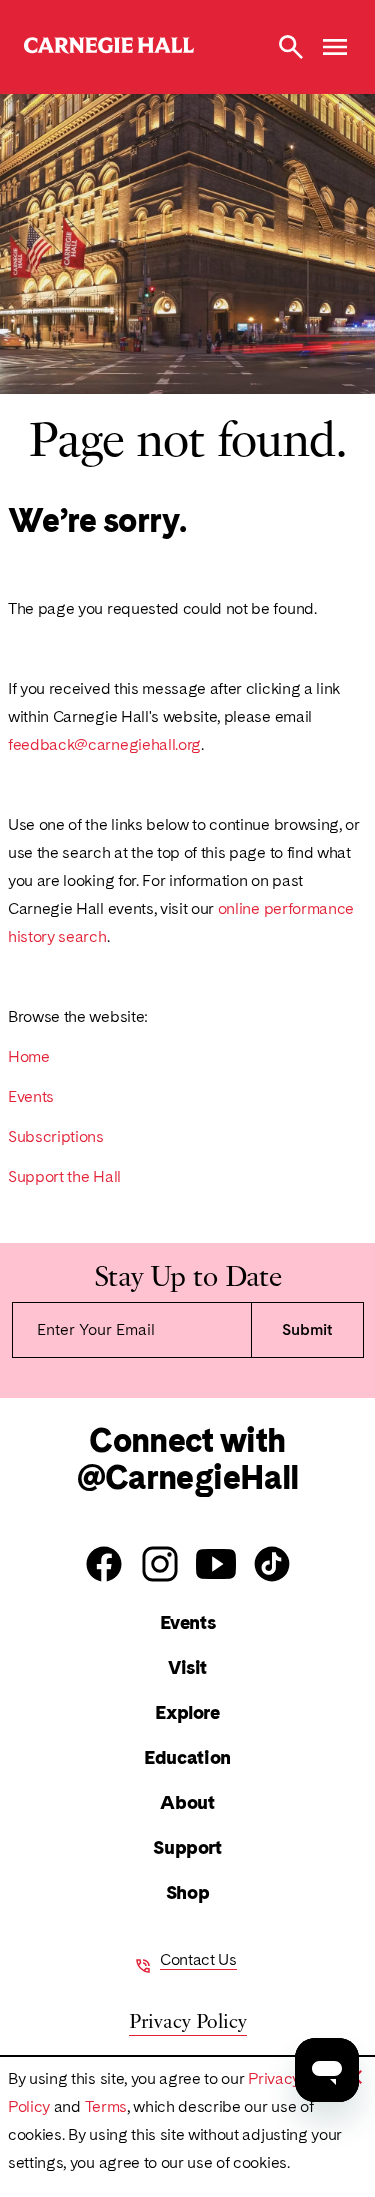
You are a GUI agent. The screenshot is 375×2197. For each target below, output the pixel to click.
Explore (187, 1712)
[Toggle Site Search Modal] (291, 47)
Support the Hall (64, 1176)
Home (29, 1056)
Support (187, 1847)
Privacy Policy (188, 2019)
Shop (187, 1892)
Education (187, 1757)
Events (31, 1096)
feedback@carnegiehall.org (104, 744)
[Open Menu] (335, 47)
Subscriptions (56, 1136)
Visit (187, 1667)
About (187, 1802)
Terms (106, 2106)
